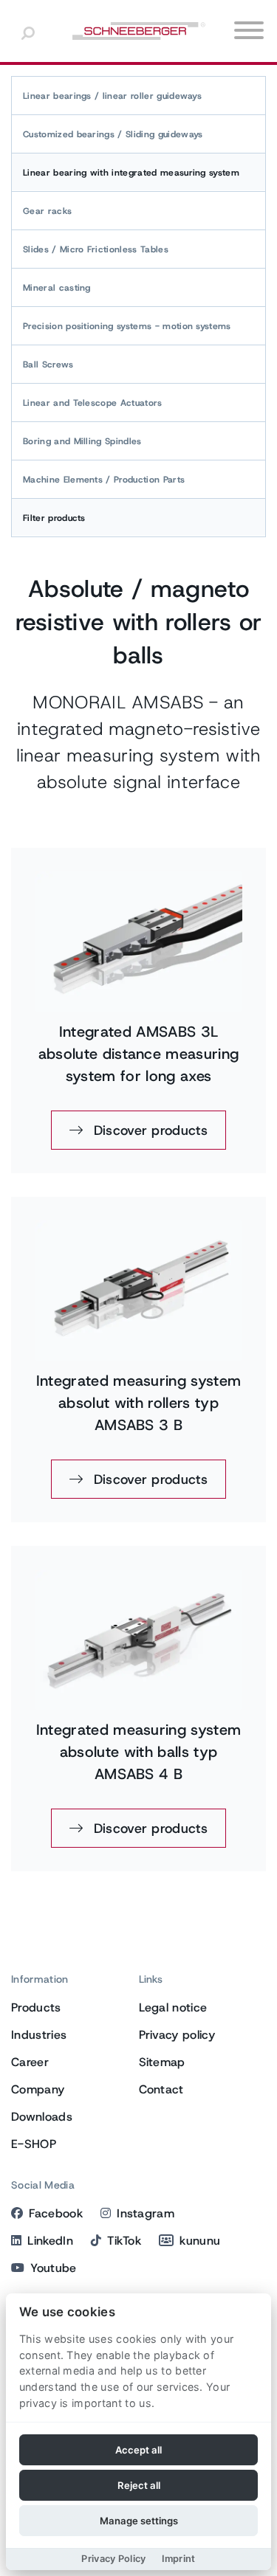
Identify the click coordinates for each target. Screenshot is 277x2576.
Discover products (148, 1130)
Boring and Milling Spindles (82, 441)
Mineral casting (57, 288)
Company (38, 2089)
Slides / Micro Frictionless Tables (96, 249)
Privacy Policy (113, 2559)
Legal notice (173, 2007)
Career (30, 2062)
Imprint (179, 2559)
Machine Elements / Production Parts (104, 480)
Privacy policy (177, 2035)
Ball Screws (48, 365)
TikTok (124, 2241)
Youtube (53, 2268)
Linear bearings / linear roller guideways (112, 96)
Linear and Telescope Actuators (93, 403)
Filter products (54, 518)
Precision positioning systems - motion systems (127, 326)
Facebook (56, 2213)
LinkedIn (50, 2241)
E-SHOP (34, 2144)
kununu (200, 2241)
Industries (39, 2035)
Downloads (42, 2117)
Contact (161, 2089)
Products (36, 2007)
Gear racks (47, 211)
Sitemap (162, 2062)
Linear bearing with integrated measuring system (131, 173)
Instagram (146, 2213)
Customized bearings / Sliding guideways (113, 134)
